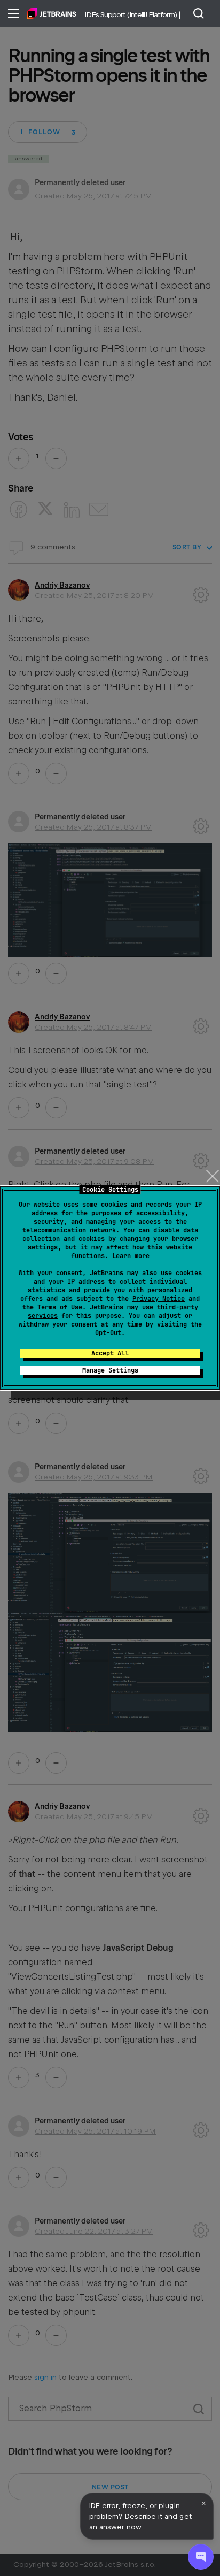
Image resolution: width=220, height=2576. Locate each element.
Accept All (110, 1353)
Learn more (131, 1256)
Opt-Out (108, 1333)
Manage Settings (110, 1370)
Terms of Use (60, 1307)
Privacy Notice (159, 1299)
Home (52, 13)
